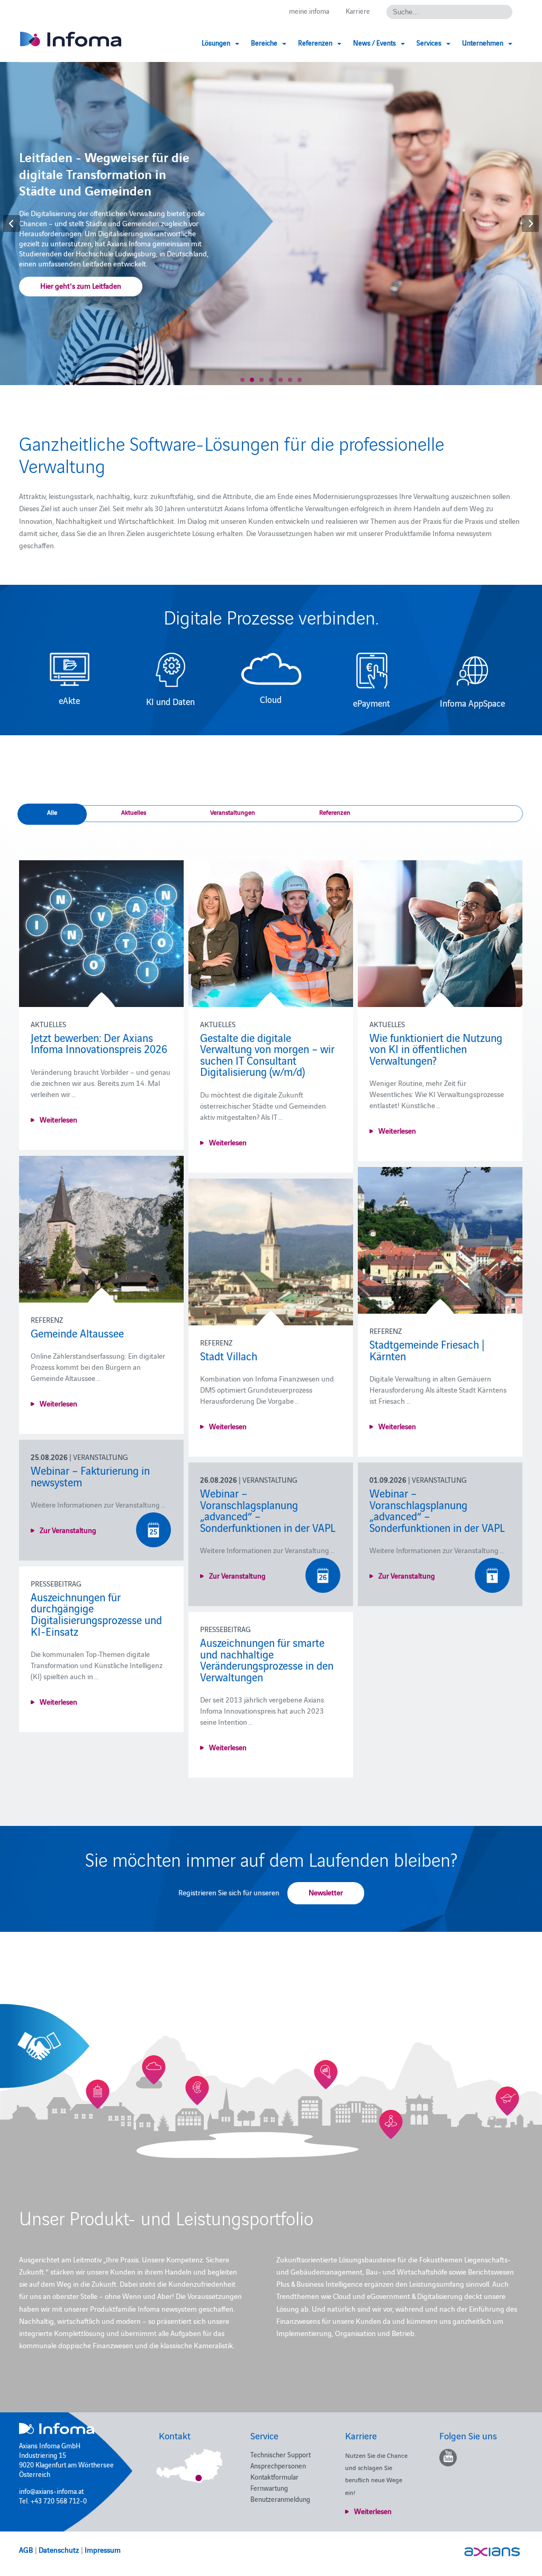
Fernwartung (269, 2488)
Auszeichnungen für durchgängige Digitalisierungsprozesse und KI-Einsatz (96, 1614)
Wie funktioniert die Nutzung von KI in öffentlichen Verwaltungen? (436, 1049)
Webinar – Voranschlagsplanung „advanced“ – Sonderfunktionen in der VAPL (268, 1510)
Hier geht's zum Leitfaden (81, 286)
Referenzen (335, 812)
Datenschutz (59, 2550)
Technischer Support (281, 2454)
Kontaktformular (274, 2476)
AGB (26, 2550)
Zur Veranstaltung (68, 1530)
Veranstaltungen (233, 812)
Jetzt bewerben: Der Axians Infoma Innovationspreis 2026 (99, 1043)
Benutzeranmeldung (280, 2499)
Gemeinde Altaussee (77, 1333)
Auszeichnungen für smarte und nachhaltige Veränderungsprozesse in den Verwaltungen (267, 1659)
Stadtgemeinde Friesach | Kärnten (427, 1350)
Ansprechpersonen (278, 2465)
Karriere (358, 11)
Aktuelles (134, 812)
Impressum (103, 2550)
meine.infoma (309, 11)
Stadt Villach (229, 1356)
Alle (52, 812)
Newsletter (326, 1892)
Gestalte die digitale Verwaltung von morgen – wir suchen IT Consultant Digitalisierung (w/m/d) (267, 1054)
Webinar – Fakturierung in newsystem (90, 1476)
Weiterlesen (58, 1119)
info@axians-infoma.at (51, 2491)
